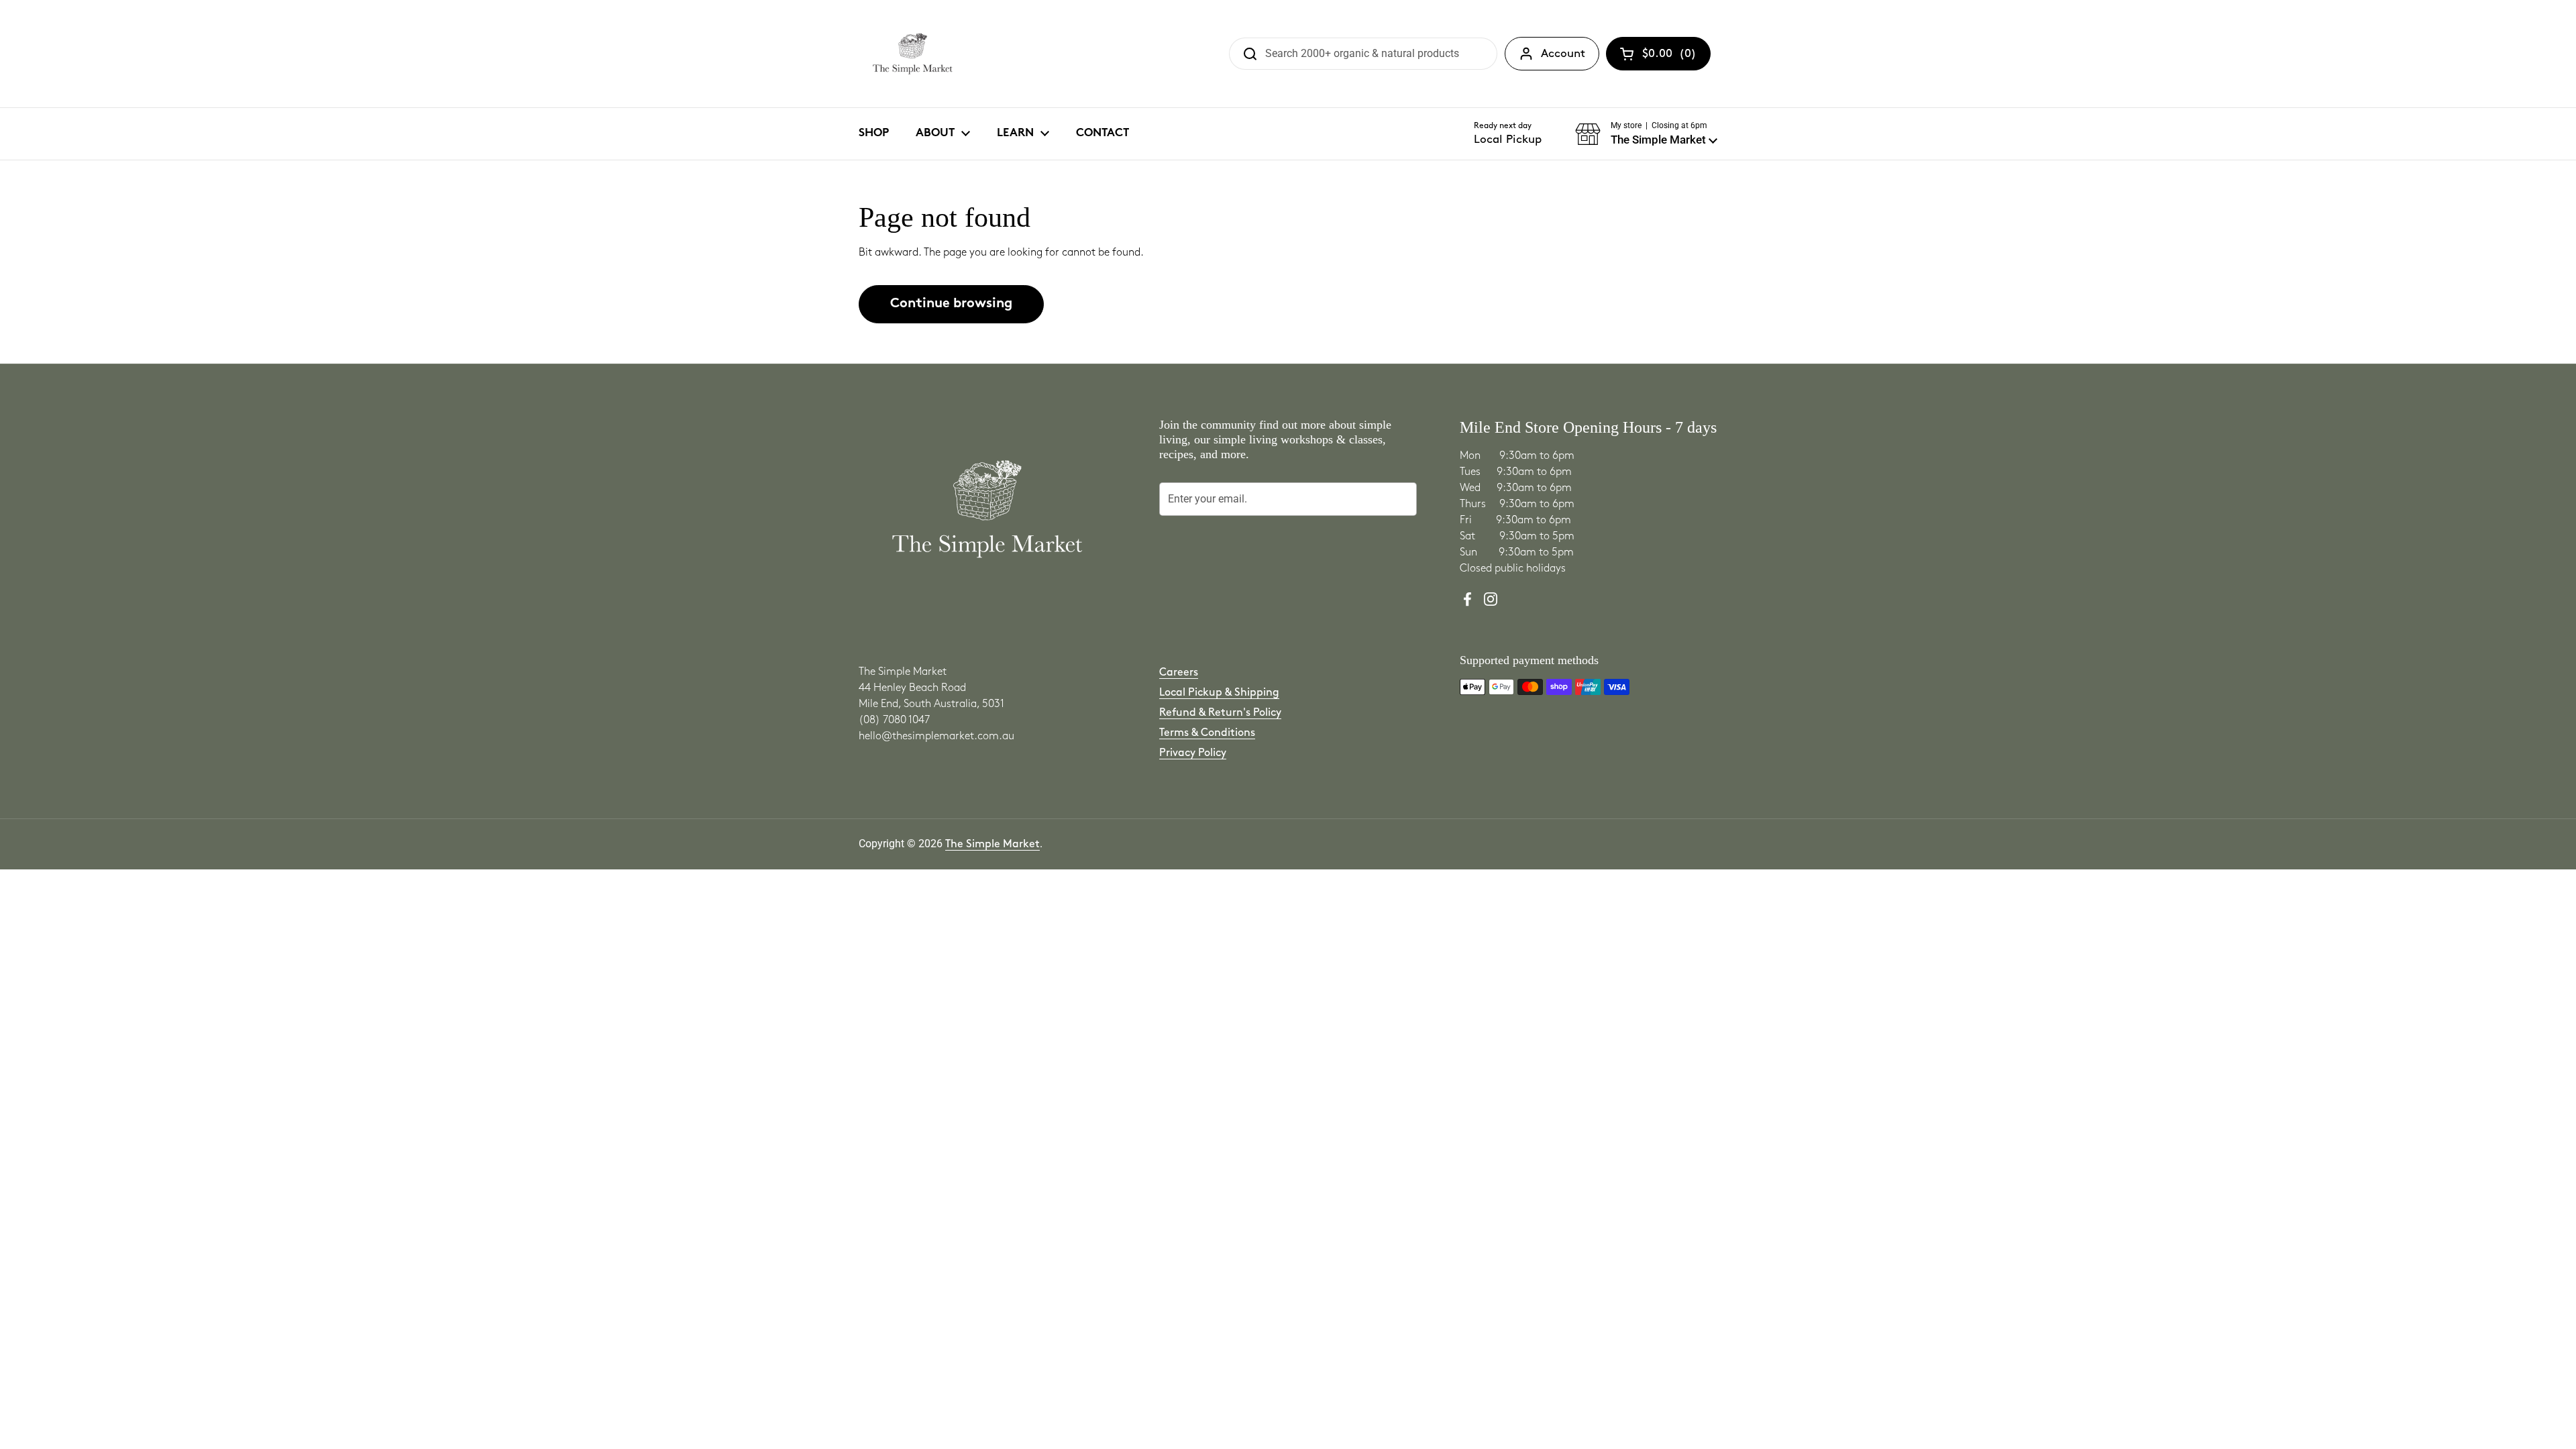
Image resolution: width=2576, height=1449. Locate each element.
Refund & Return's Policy (1220, 713)
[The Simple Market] (913, 54)
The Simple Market (992, 844)
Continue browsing (951, 304)
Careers (1179, 673)
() (1669, 56)
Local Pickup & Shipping (1219, 693)
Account (1563, 54)
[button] (1646, 134)
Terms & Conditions (1207, 733)
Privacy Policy (1193, 753)
